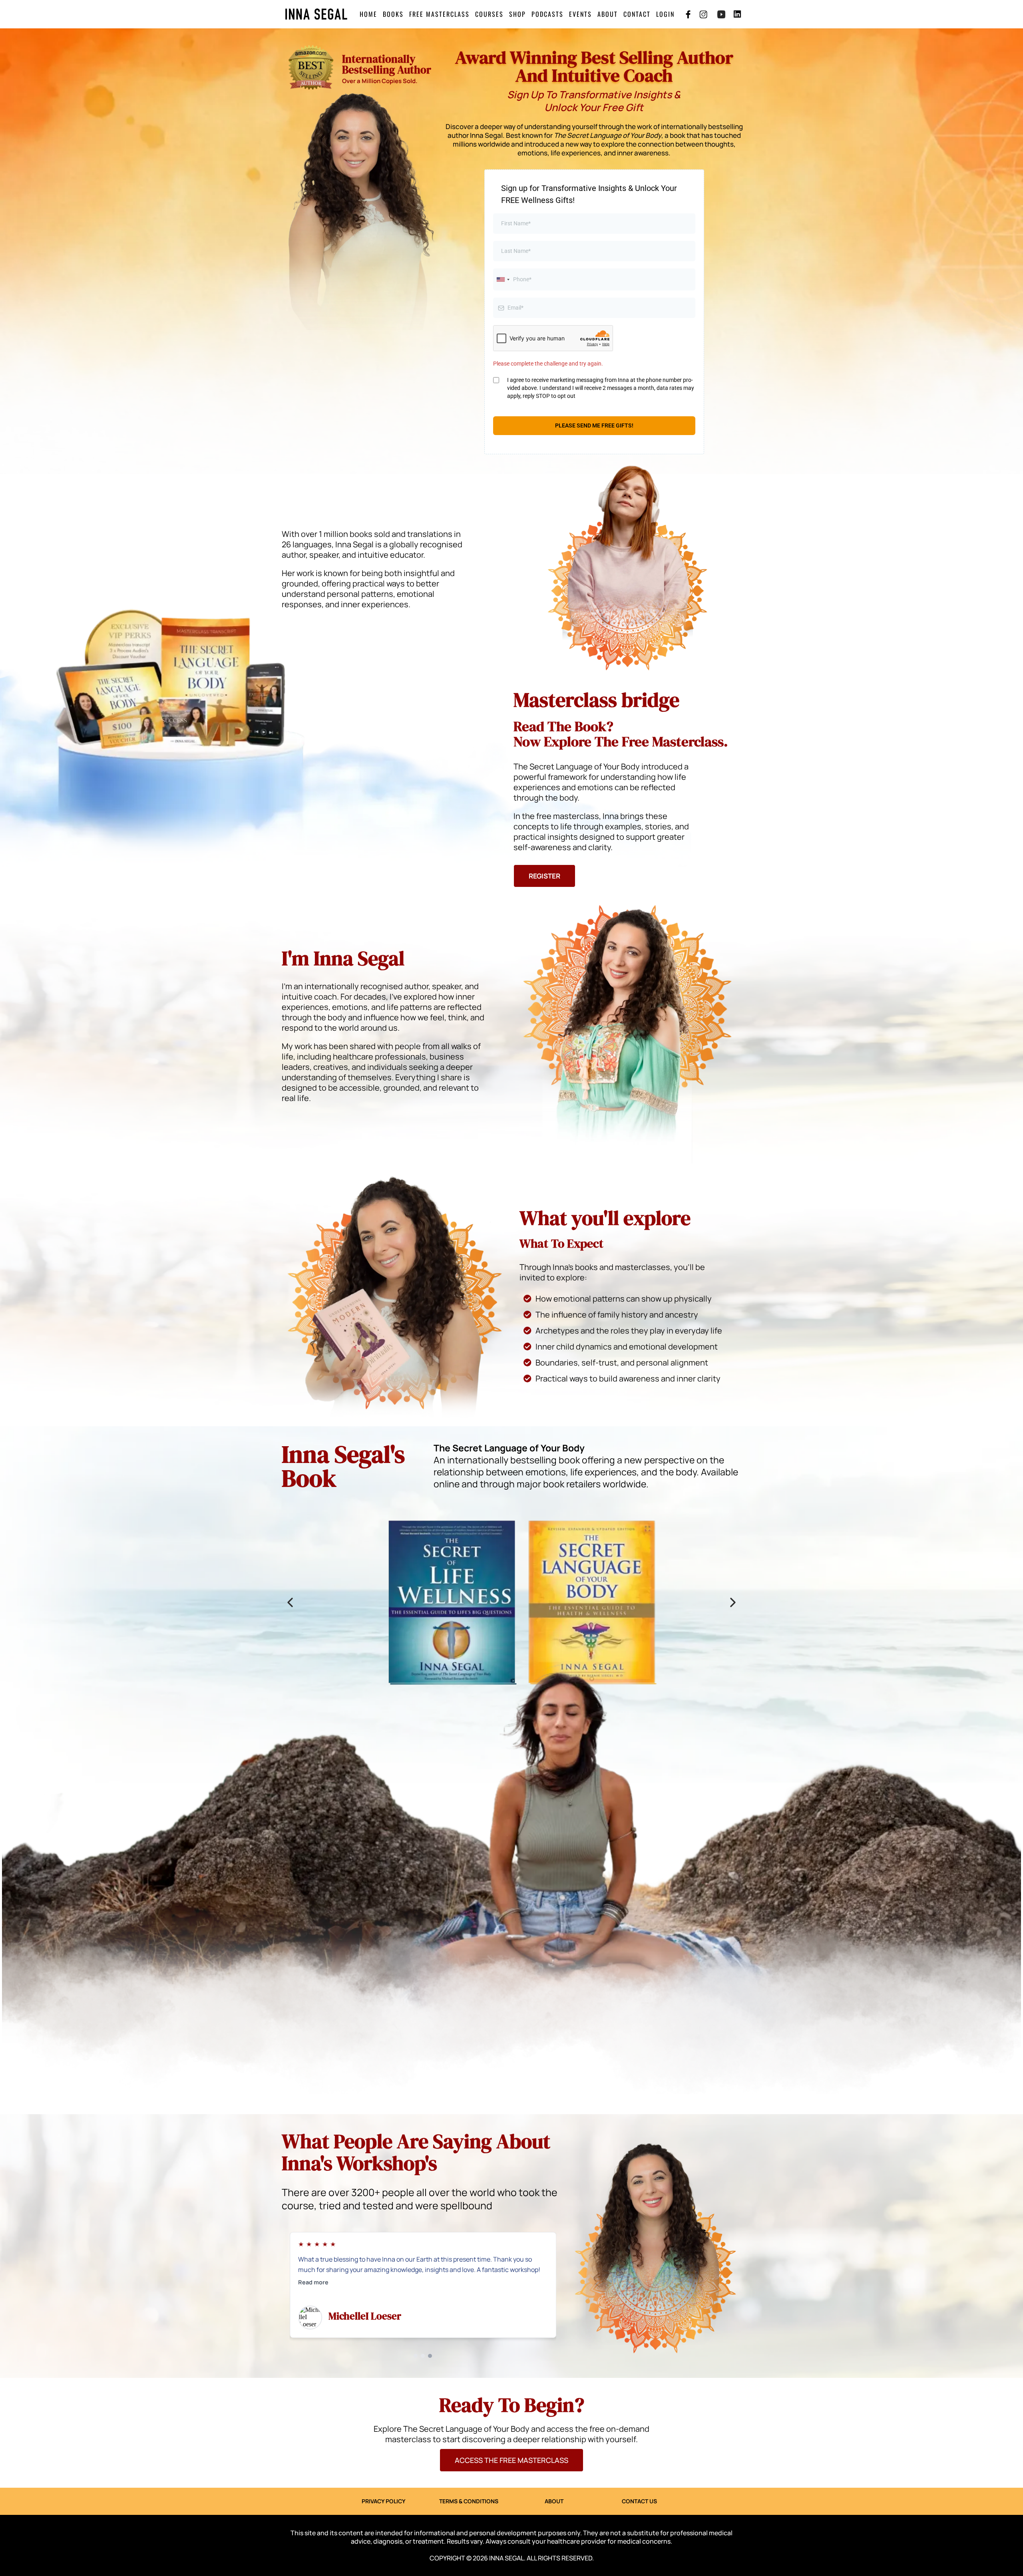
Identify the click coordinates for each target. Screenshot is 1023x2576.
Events (580, 14)
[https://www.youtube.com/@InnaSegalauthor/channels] (721, 14)
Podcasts (547, 14)
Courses (489, 14)
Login (665, 14)
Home (368, 14)
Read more (313, 2292)
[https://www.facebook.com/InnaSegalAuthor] (688, 14)
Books (393, 14)
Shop (517, 14)
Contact (637, 14)
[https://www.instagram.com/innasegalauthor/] (703, 14)
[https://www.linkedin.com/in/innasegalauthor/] (739, 14)
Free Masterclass (439, 14)
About (608, 14)
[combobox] (503, 279)
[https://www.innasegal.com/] (316, 14)
